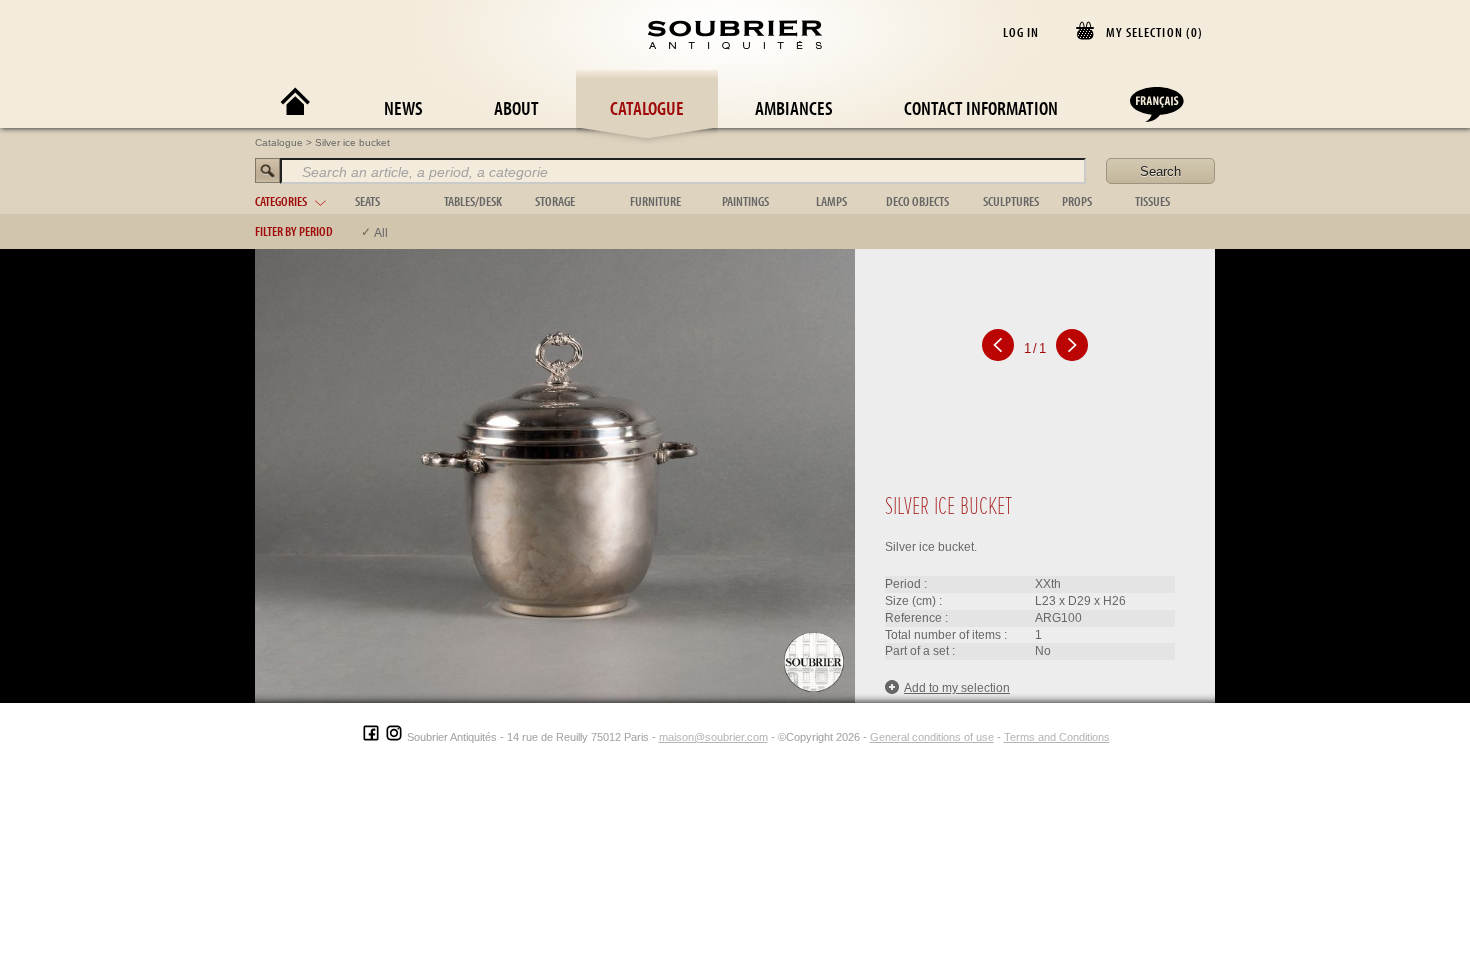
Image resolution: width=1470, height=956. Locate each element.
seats (367, 201)
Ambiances (794, 107)
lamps (831, 201)
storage (555, 201)
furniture (655, 201)
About (516, 107)
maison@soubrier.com (713, 737)
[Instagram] (394, 737)
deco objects (917, 201)
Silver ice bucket (352, 142)
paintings (745, 201)
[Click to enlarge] (555, 475)
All (381, 233)
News (403, 107)
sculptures (1011, 201)
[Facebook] (371, 737)
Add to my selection (957, 688)
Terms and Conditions (1057, 737)
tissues (1152, 201)
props (1077, 201)
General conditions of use (932, 737)
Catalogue (647, 107)
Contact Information (981, 107)
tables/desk (473, 201)
